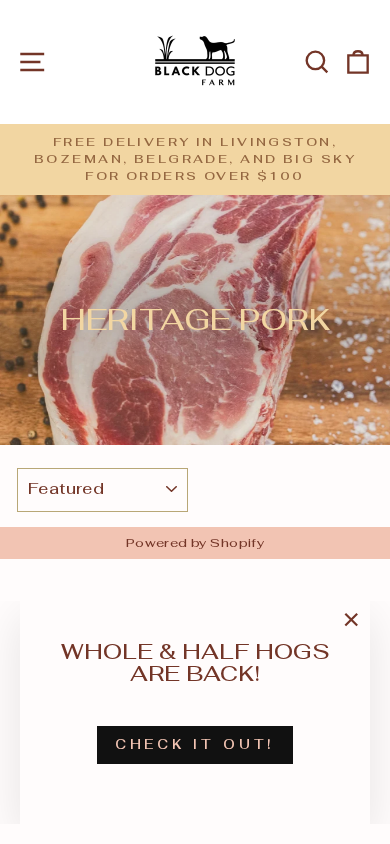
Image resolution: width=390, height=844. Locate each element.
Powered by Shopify (195, 542)
